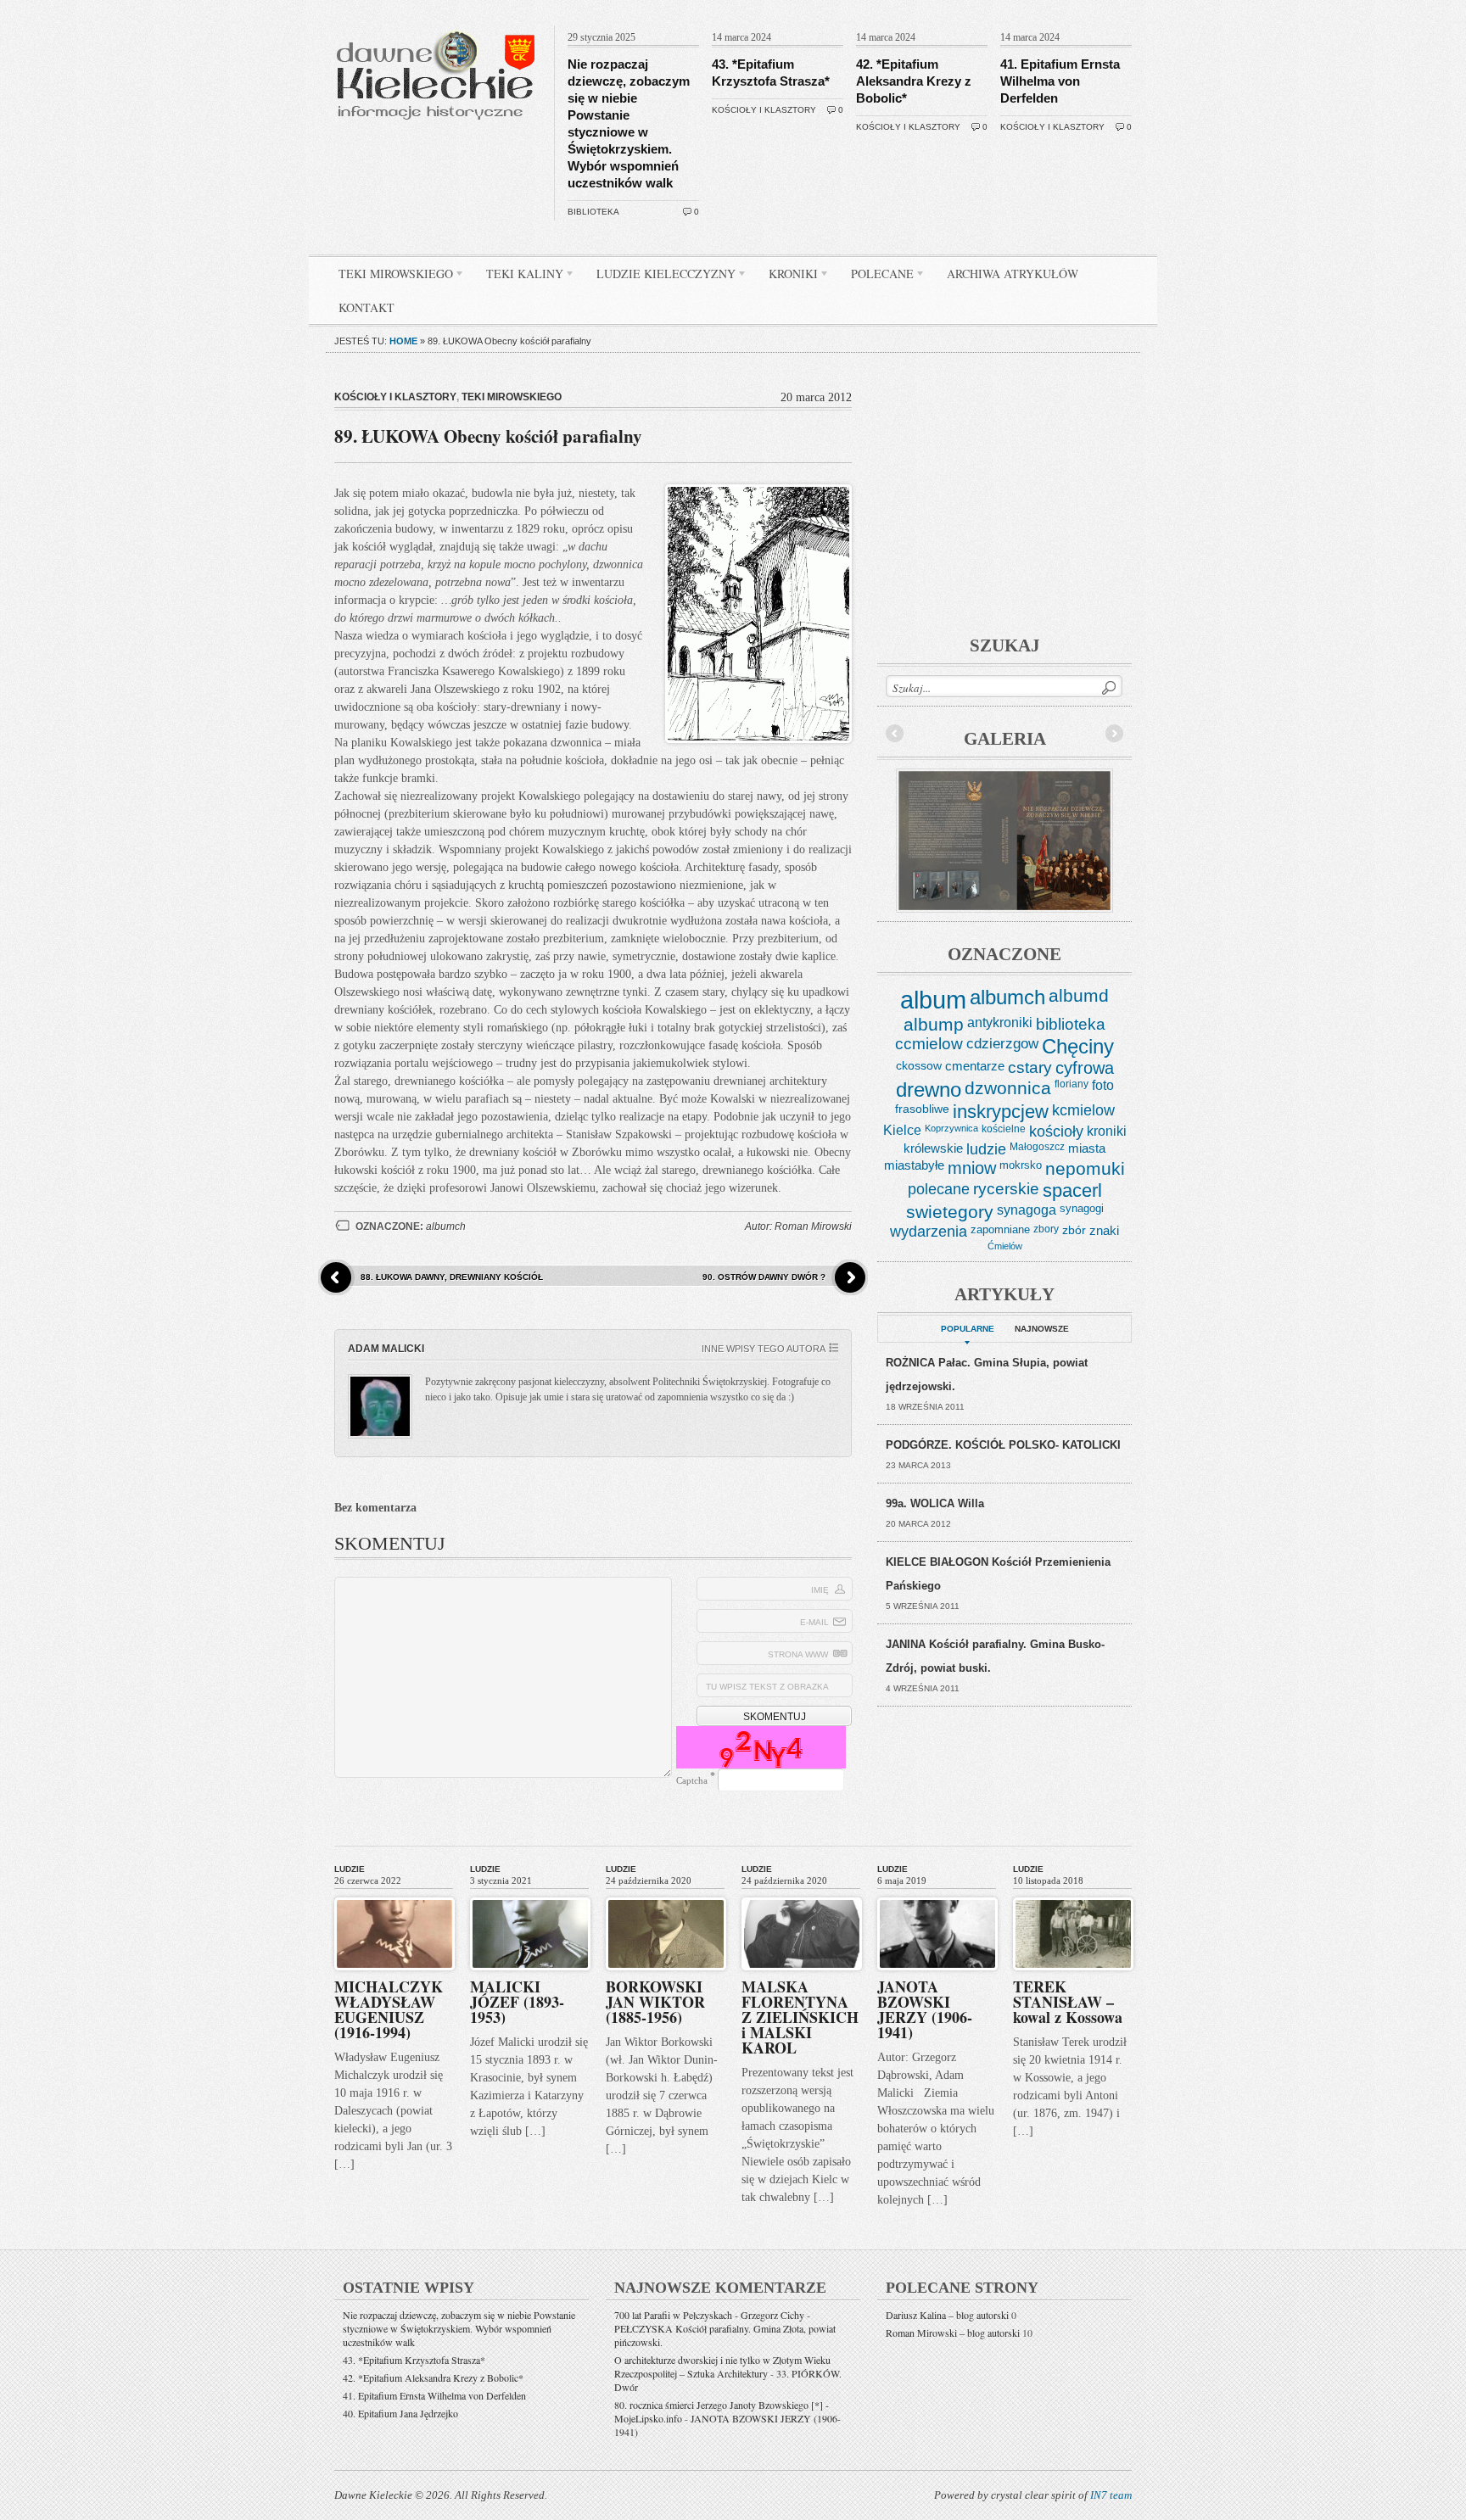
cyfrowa (1085, 1068)
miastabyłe (914, 1165)
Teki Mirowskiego (389, 277)
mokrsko (1021, 1165)
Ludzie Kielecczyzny (660, 277)
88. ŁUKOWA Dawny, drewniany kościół (452, 1277)
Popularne (968, 1329)
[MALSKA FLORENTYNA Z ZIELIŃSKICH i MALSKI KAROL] (802, 1894)
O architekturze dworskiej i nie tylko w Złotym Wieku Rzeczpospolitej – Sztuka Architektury (722, 2366)
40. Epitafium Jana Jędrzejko (400, 2413)
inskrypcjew (1001, 1112)
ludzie (986, 1149)
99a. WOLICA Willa (935, 1503)
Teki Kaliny (518, 277)
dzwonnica (1008, 1088)
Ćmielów (1005, 1246)
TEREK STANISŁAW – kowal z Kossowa (1068, 2002)
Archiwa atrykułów (1013, 274)
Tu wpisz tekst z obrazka (767, 1687)
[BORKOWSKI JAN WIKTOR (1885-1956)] (666, 1894)
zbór (1074, 1230)
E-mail (814, 1622)
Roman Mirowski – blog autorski (953, 2333)
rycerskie (1006, 1189)
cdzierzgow (1002, 1043)
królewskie (933, 1148)
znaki (1104, 1230)
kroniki (1107, 1131)
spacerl (1072, 1190)
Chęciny (1078, 1046)
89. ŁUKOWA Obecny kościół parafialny (488, 436)
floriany (1072, 1084)
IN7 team (1111, 2495)
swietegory (950, 1212)
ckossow (919, 1065)
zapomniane (1000, 1229)
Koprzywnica (951, 1128)
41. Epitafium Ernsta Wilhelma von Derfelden (1060, 81)
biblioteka (593, 212)
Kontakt (366, 307)
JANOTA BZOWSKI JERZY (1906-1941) (925, 2009)
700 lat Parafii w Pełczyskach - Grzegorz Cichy (709, 2315)
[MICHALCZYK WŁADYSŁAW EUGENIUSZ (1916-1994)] (394, 1894)
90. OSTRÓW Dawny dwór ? (764, 1277)
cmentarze (975, 1066)
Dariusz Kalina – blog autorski (947, 2315)
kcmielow (1083, 1110)
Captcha (692, 1780)
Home (403, 341)
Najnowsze (1042, 1329)
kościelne (1004, 1129)
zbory (1046, 1229)
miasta (1087, 1148)
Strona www (798, 1654)
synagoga (1027, 1210)
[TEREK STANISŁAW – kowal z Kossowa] (1073, 1894)
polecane (939, 1189)
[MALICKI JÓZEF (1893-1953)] (530, 1894)
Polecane (876, 277)
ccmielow (929, 1044)
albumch (446, 1226)
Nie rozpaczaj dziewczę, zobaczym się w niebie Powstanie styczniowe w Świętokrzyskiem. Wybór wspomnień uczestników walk (459, 2328)
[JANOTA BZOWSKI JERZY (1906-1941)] (937, 1894)
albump (934, 1024)
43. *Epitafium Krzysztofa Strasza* (414, 2360)
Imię (820, 1590)
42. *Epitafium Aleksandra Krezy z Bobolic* (914, 81)
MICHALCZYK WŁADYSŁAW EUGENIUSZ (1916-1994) (389, 2009)
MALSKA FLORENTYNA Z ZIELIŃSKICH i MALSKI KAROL (800, 2017)
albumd (1079, 996)
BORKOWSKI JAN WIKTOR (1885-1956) (655, 2002)
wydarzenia (929, 1232)
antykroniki (1000, 1022)
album (933, 1000)
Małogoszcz (1037, 1147)
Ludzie (350, 1869)
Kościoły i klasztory (764, 110)
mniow (972, 1168)
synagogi (1082, 1208)
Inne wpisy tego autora (764, 1349)
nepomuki (1085, 1169)
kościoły (1056, 1131)
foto (1103, 1085)
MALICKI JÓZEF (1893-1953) (517, 2002)
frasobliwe (922, 1109)
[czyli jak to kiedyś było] (439, 22)
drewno (929, 1090)
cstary (1030, 1067)
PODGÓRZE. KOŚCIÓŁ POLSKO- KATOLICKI (1003, 1445)
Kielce (902, 1130)
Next (1114, 734)
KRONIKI (787, 277)
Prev (895, 734)
